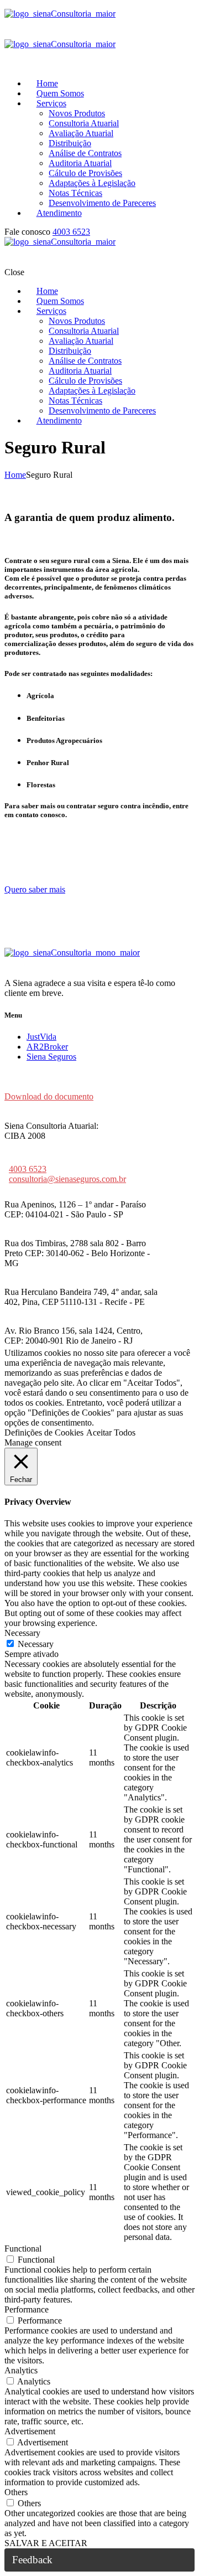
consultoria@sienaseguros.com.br (67, 1179)
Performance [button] (27, 2309)
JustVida (41, 1037)
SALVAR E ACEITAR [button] (46, 2543)
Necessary (36, 1644)
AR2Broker (47, 1047)
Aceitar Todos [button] (111, 1432)
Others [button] (16, 2492)
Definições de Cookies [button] (44, 1432)
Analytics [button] (21, 2370)
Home (15, 475)
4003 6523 (71, 232)
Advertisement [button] (30, 2431)
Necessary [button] (22, 1633)
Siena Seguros (51, 1057)
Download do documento (49, 1096)
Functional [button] (23, 2249)
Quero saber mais (35, 889)
